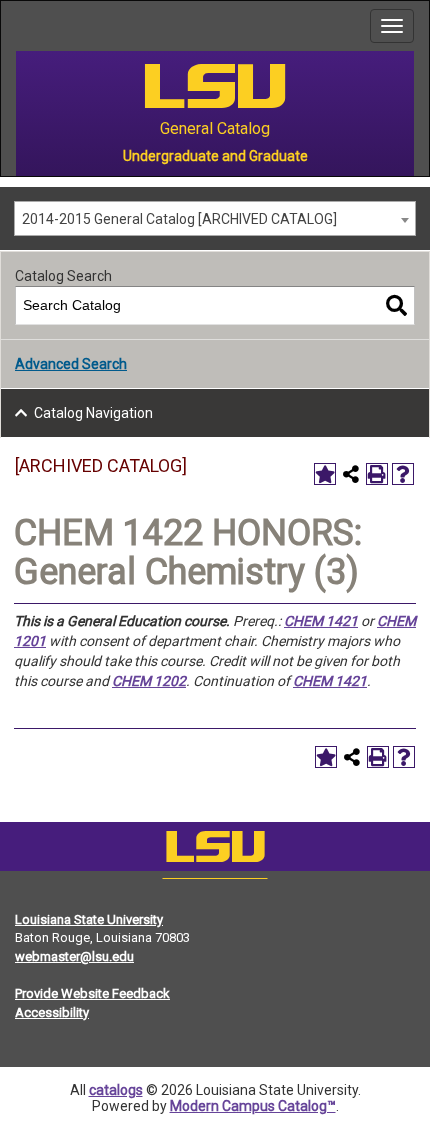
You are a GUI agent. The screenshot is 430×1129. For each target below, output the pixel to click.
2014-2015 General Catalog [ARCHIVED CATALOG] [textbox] (179, 219)
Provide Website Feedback (92, 993)
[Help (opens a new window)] (403, 474)
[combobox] (215, 218)
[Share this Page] (351, 474)
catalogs (116, 1090)
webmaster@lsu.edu (74, 956)
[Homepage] (215, 851)
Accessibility (52, 1012)
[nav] (16, 26)
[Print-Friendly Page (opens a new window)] (377, 474)
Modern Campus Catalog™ (253, 1106)
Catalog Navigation (93, 413)
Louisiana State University (89, 919)
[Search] (396, 305)
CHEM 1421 (321, 621)
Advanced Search (71, 364)
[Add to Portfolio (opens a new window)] (325, 474)
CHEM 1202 (149, 681)
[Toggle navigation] (392, 26)
